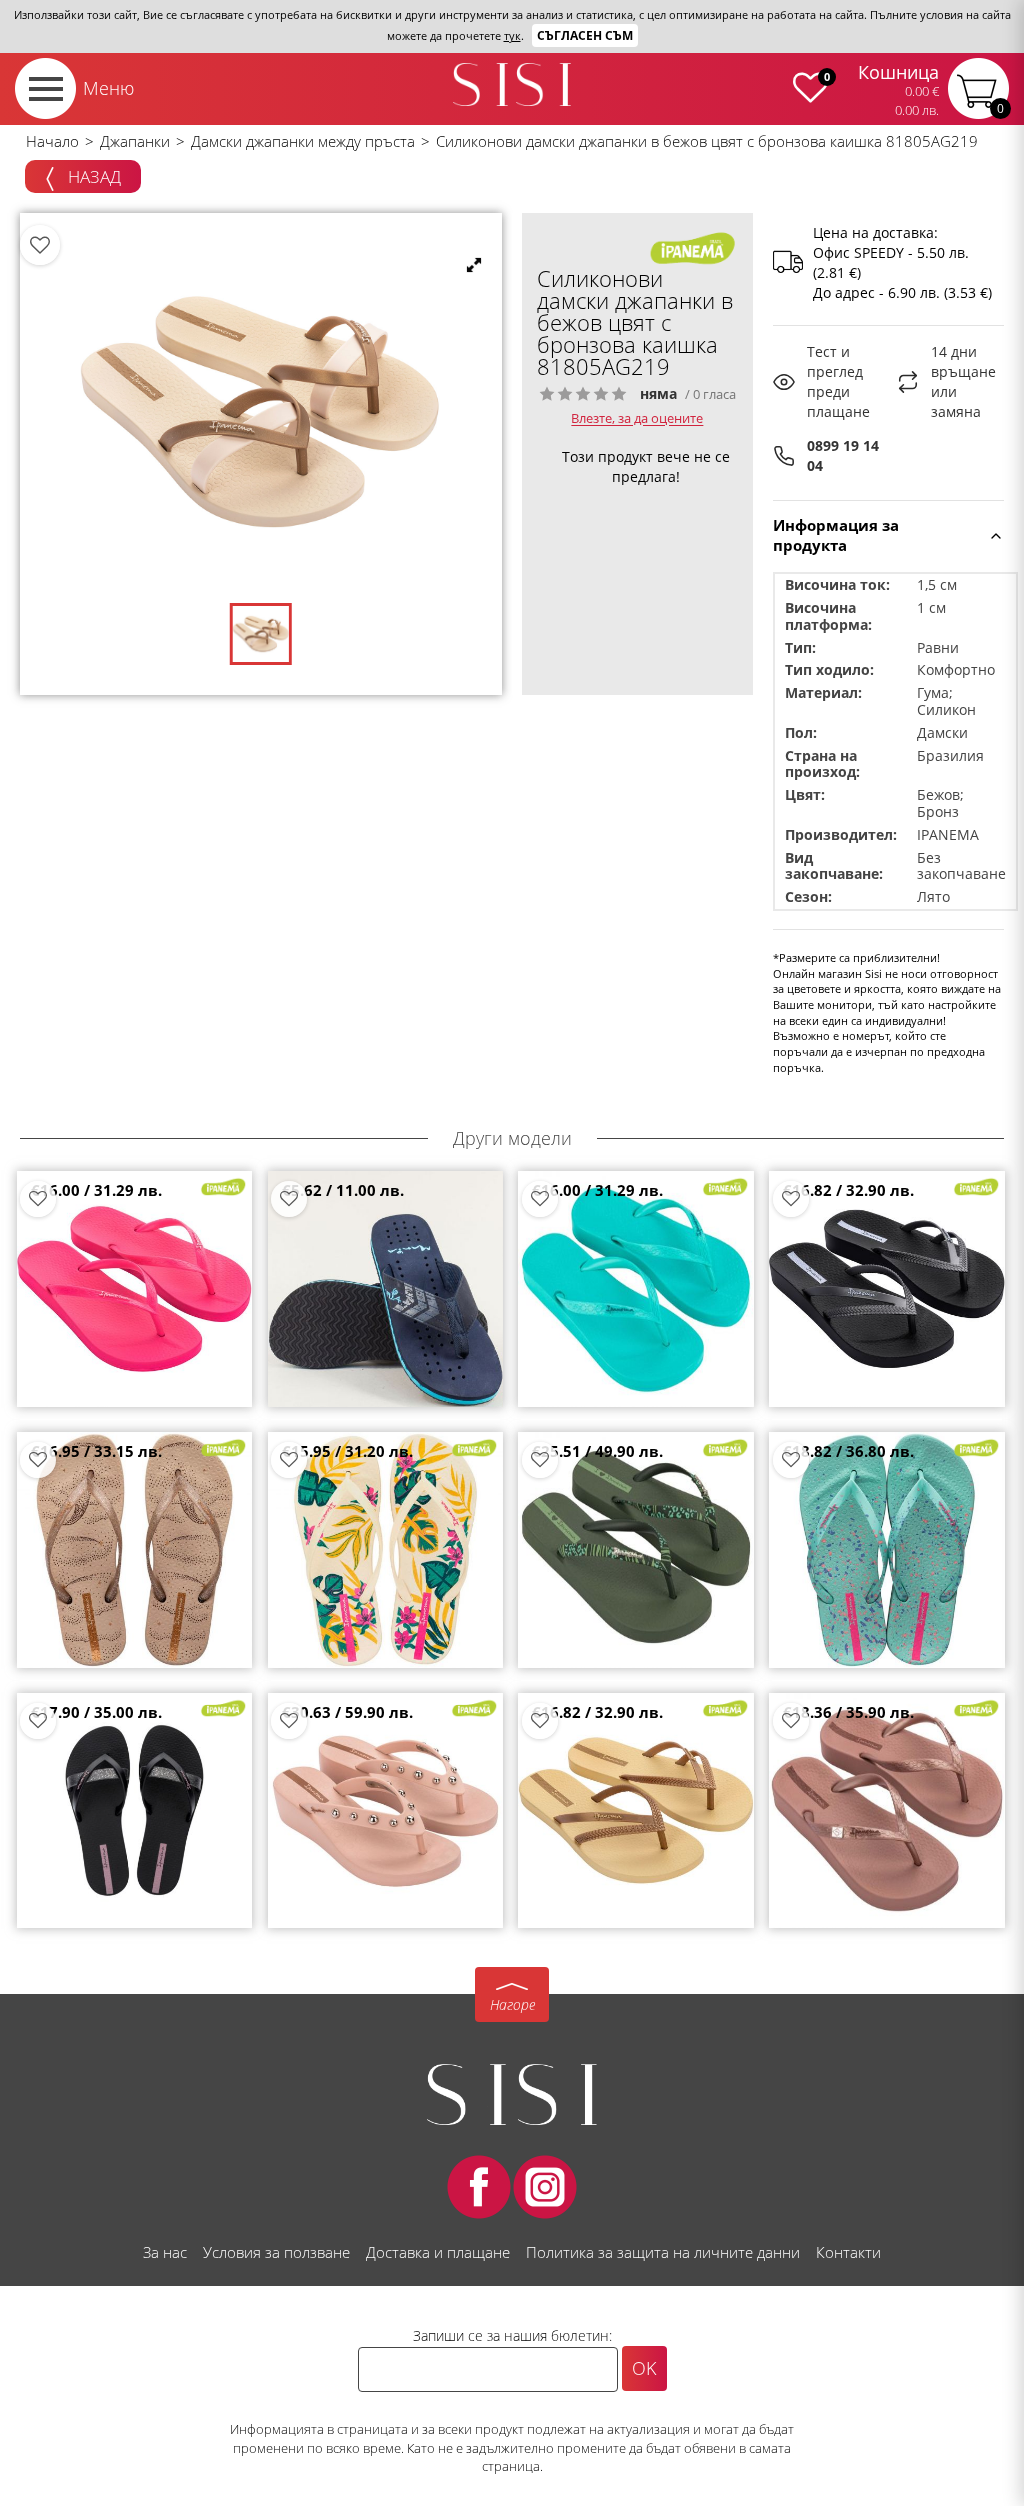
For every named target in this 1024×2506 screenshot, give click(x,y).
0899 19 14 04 (843, 455)
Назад (92, 176)
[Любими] (40, 245)
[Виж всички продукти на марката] (693, 247)
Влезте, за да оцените (637, 419)
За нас (165, 2252)
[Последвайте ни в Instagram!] (545, 2187)
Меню (108, 88)
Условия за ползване (276, 2252)
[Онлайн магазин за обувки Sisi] (512, 2094)
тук (512, 35)
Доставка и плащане (438, 2252)
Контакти (848, 2252)
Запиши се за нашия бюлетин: (512, 2335)
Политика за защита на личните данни (663, 2252)
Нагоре (512, 2004)
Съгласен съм (585, 35)
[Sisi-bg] (512, 84)
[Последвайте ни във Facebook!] (479, 2187)
